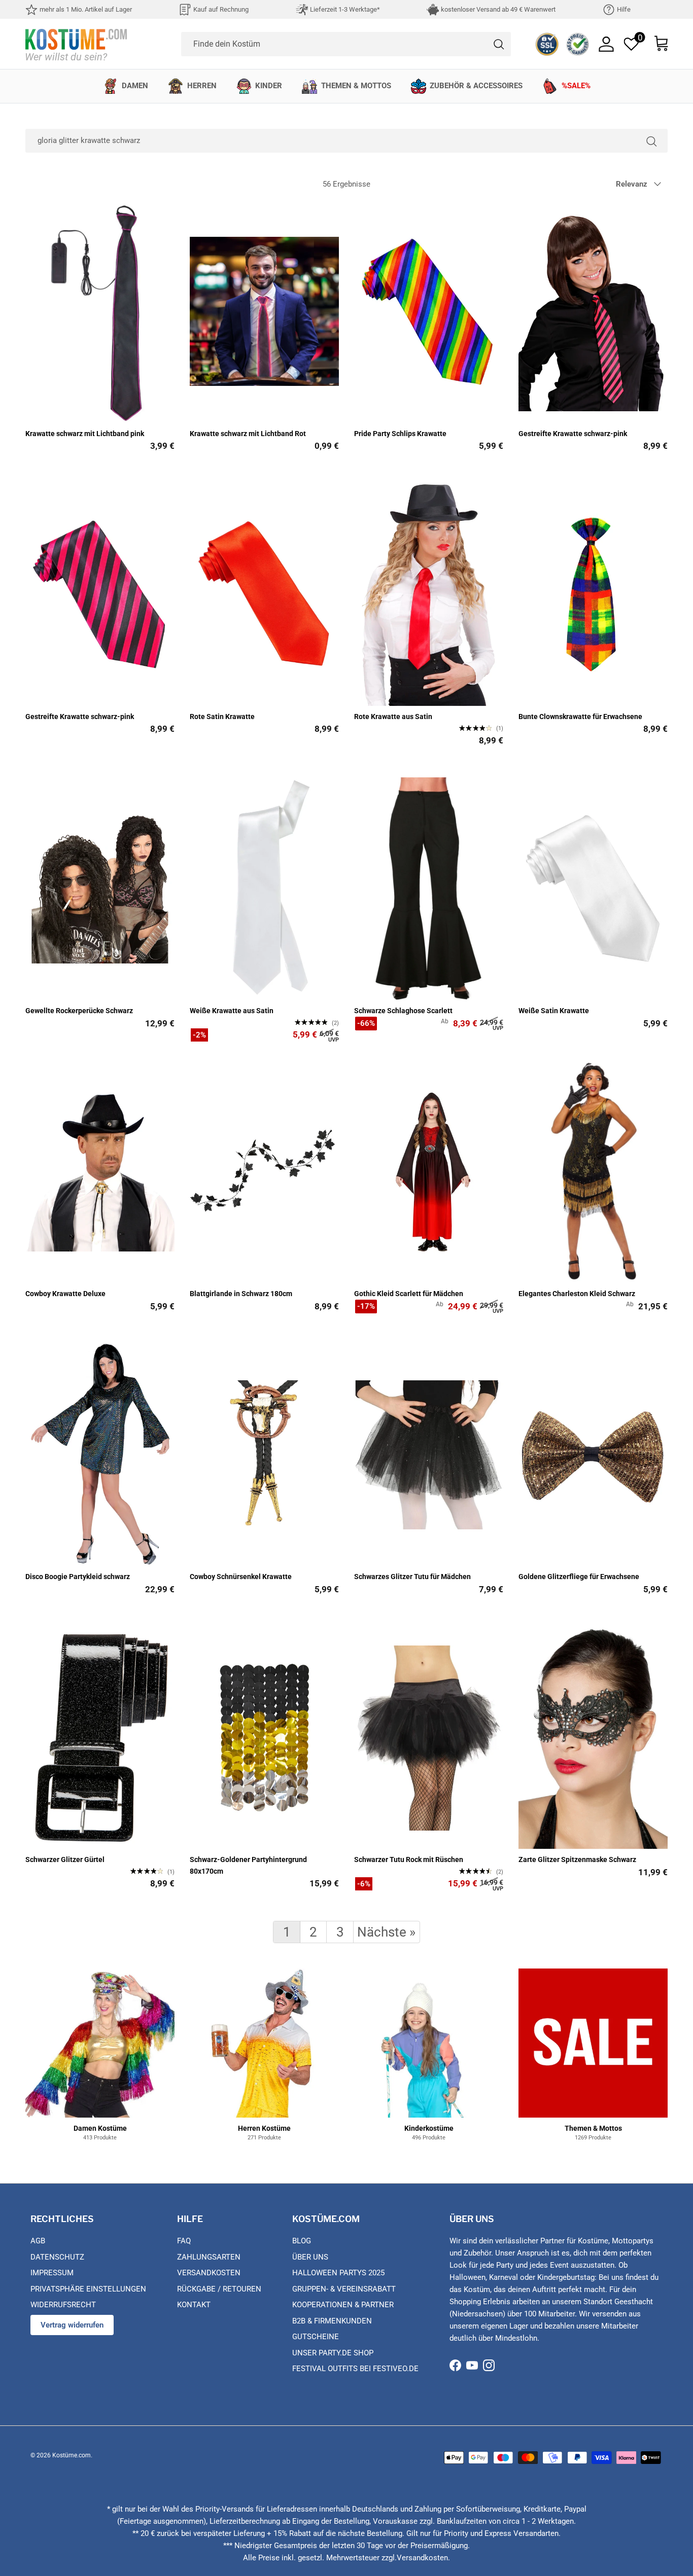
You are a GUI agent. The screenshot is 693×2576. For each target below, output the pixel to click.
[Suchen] (651, 141)
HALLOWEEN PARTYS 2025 (338, 2273)
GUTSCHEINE (316, 2337)
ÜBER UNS (310, 2257)
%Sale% (576, 86)
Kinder (269, 86)
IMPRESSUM (52, 2273)
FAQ (184, 2241)
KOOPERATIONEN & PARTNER (343, 2305)
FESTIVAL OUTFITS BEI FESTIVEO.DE (355, 2369)
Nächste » (386, 1932)
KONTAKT (194, 2305)
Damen (135, 86)
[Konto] (606, 44)
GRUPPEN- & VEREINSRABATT (344, 2289)
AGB (38, 2241)
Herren (202, 86)
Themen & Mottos (356, 86)
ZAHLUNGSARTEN (209, 2257)
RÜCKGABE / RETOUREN (219, 2289)
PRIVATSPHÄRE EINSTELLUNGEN (88, 2289)
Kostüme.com (72, 2455)
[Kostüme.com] (76, 44)
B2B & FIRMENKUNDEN (332, 2321)
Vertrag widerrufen (72, 2325)
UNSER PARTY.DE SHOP (333, 2353)
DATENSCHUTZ (57, 2257)
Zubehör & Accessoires (476, 86)
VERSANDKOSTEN (209, 2273)
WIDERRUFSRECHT (63, 2305)
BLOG (302, 2241)
